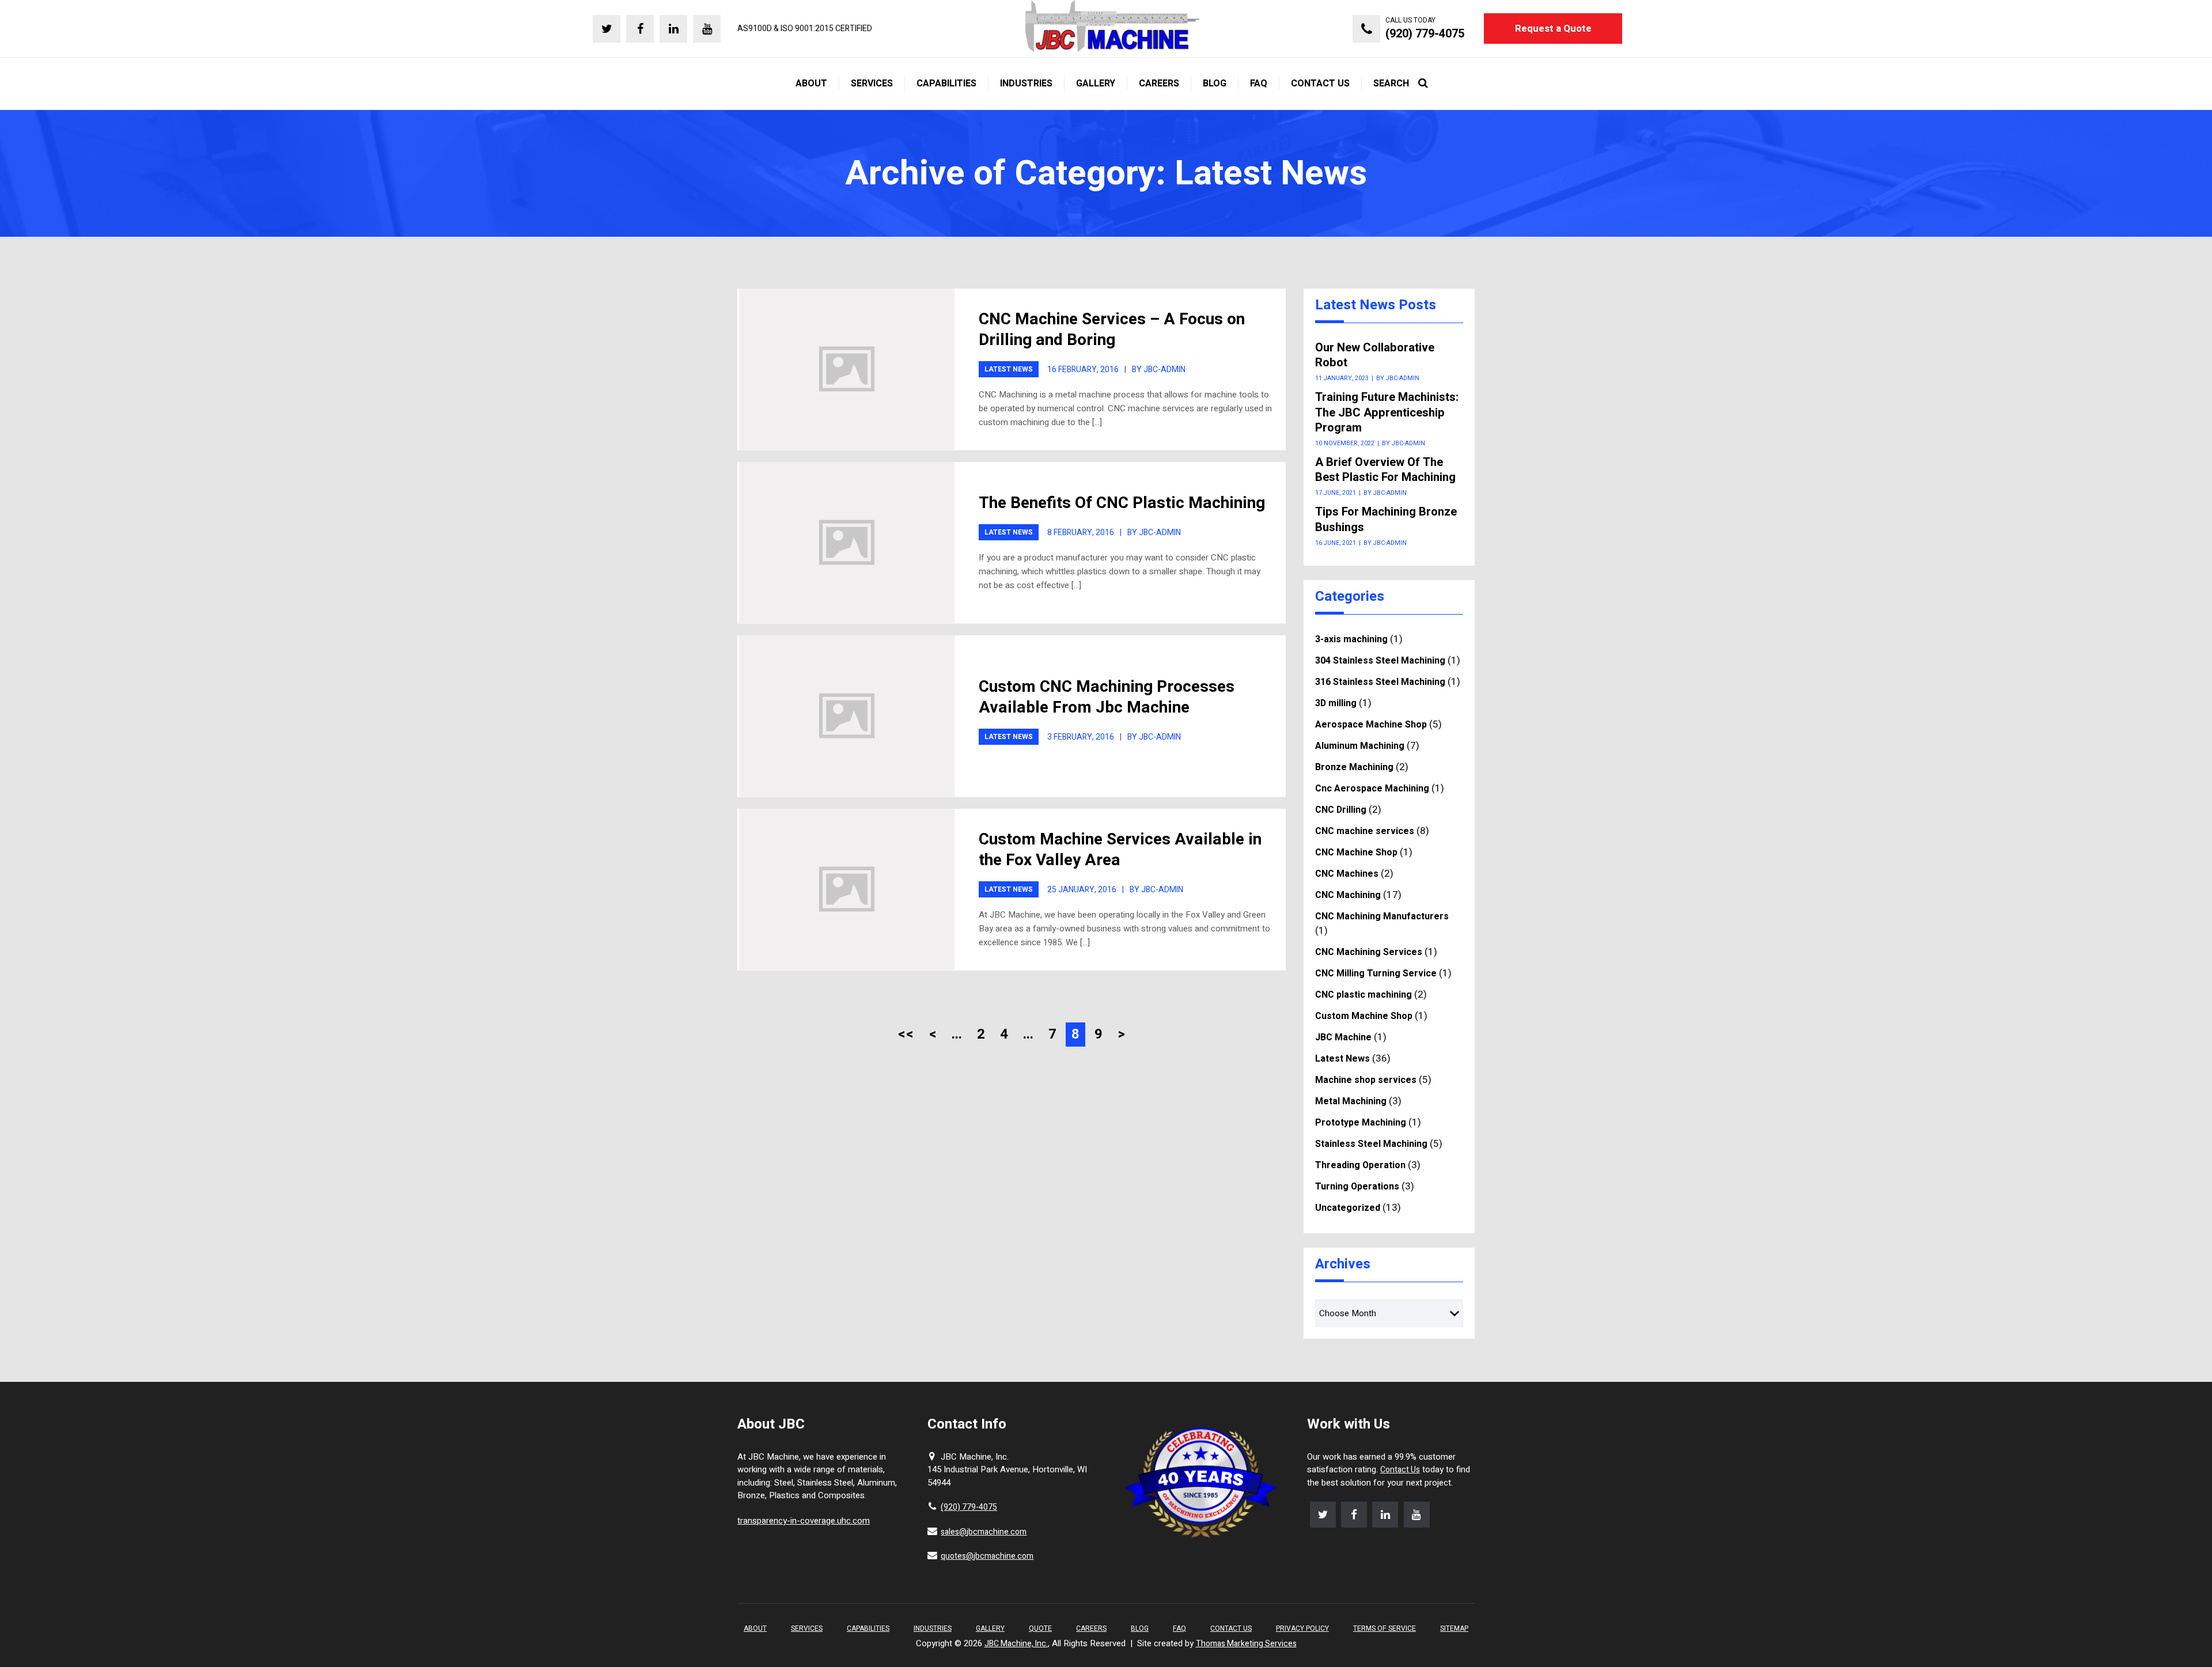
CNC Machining (1348, 895)
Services (807, 1628)
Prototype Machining (1361, 1123)
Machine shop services (1366, 1080)
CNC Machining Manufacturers (1382, 916)
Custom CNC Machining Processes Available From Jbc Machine (1107, 697)
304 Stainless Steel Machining (1380, 661)
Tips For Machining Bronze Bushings (1386, 520)
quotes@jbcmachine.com (987, 1556)
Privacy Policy (1302, 1628)
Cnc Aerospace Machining (1372, 789)
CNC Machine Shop (1356, 853)
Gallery (990, 1628)
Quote (1040, 1628)
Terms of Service (1385, 1628)
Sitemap (1454, 1628)
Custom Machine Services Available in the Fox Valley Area (1120, 850)
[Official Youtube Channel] (707, 29)
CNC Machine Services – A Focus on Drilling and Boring (1112, 330)
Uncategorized (1348, 1208)
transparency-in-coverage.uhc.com (804, 1521)
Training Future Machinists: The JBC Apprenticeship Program (1387, 413)
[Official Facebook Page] (640, 29)
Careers (1091, 1628)
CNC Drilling (1341, 810)
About (755, 1628)
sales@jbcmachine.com (984, 1532)
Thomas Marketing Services (1246, 1644)
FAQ (1179, 1628)
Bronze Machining (1354, 767)
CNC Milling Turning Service (1376, 973)
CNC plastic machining (1363, 995)
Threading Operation (1360, 1165)
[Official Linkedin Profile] (673, 29)
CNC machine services (1365, 831)
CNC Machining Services (1369, 952)
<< (906, 1034)
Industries (933, 1628)
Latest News (1009, 369)
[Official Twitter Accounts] (607, 29)
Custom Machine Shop (1364, 1016)
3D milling (1336, 703)
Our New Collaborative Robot (1375, 356)
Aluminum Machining (1360, 746)
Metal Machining (1351, 1101)
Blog (1140, 1628)
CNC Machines (1347, 874)
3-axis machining (1351, 639)
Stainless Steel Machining (1371, 1144)
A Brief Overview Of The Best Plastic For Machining (1385, 470)
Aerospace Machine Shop (1371, 725)
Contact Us (1400, 1470)
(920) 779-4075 (969, 1507)
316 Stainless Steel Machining (1380, 682)
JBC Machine (1343, 1037)
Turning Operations (1357, 1187)
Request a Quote (1553, 29)
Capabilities (868, 1628)
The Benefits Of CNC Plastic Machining (1122, 503)
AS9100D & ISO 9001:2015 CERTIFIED (805, 29)
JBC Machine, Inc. (1016, 1644)
